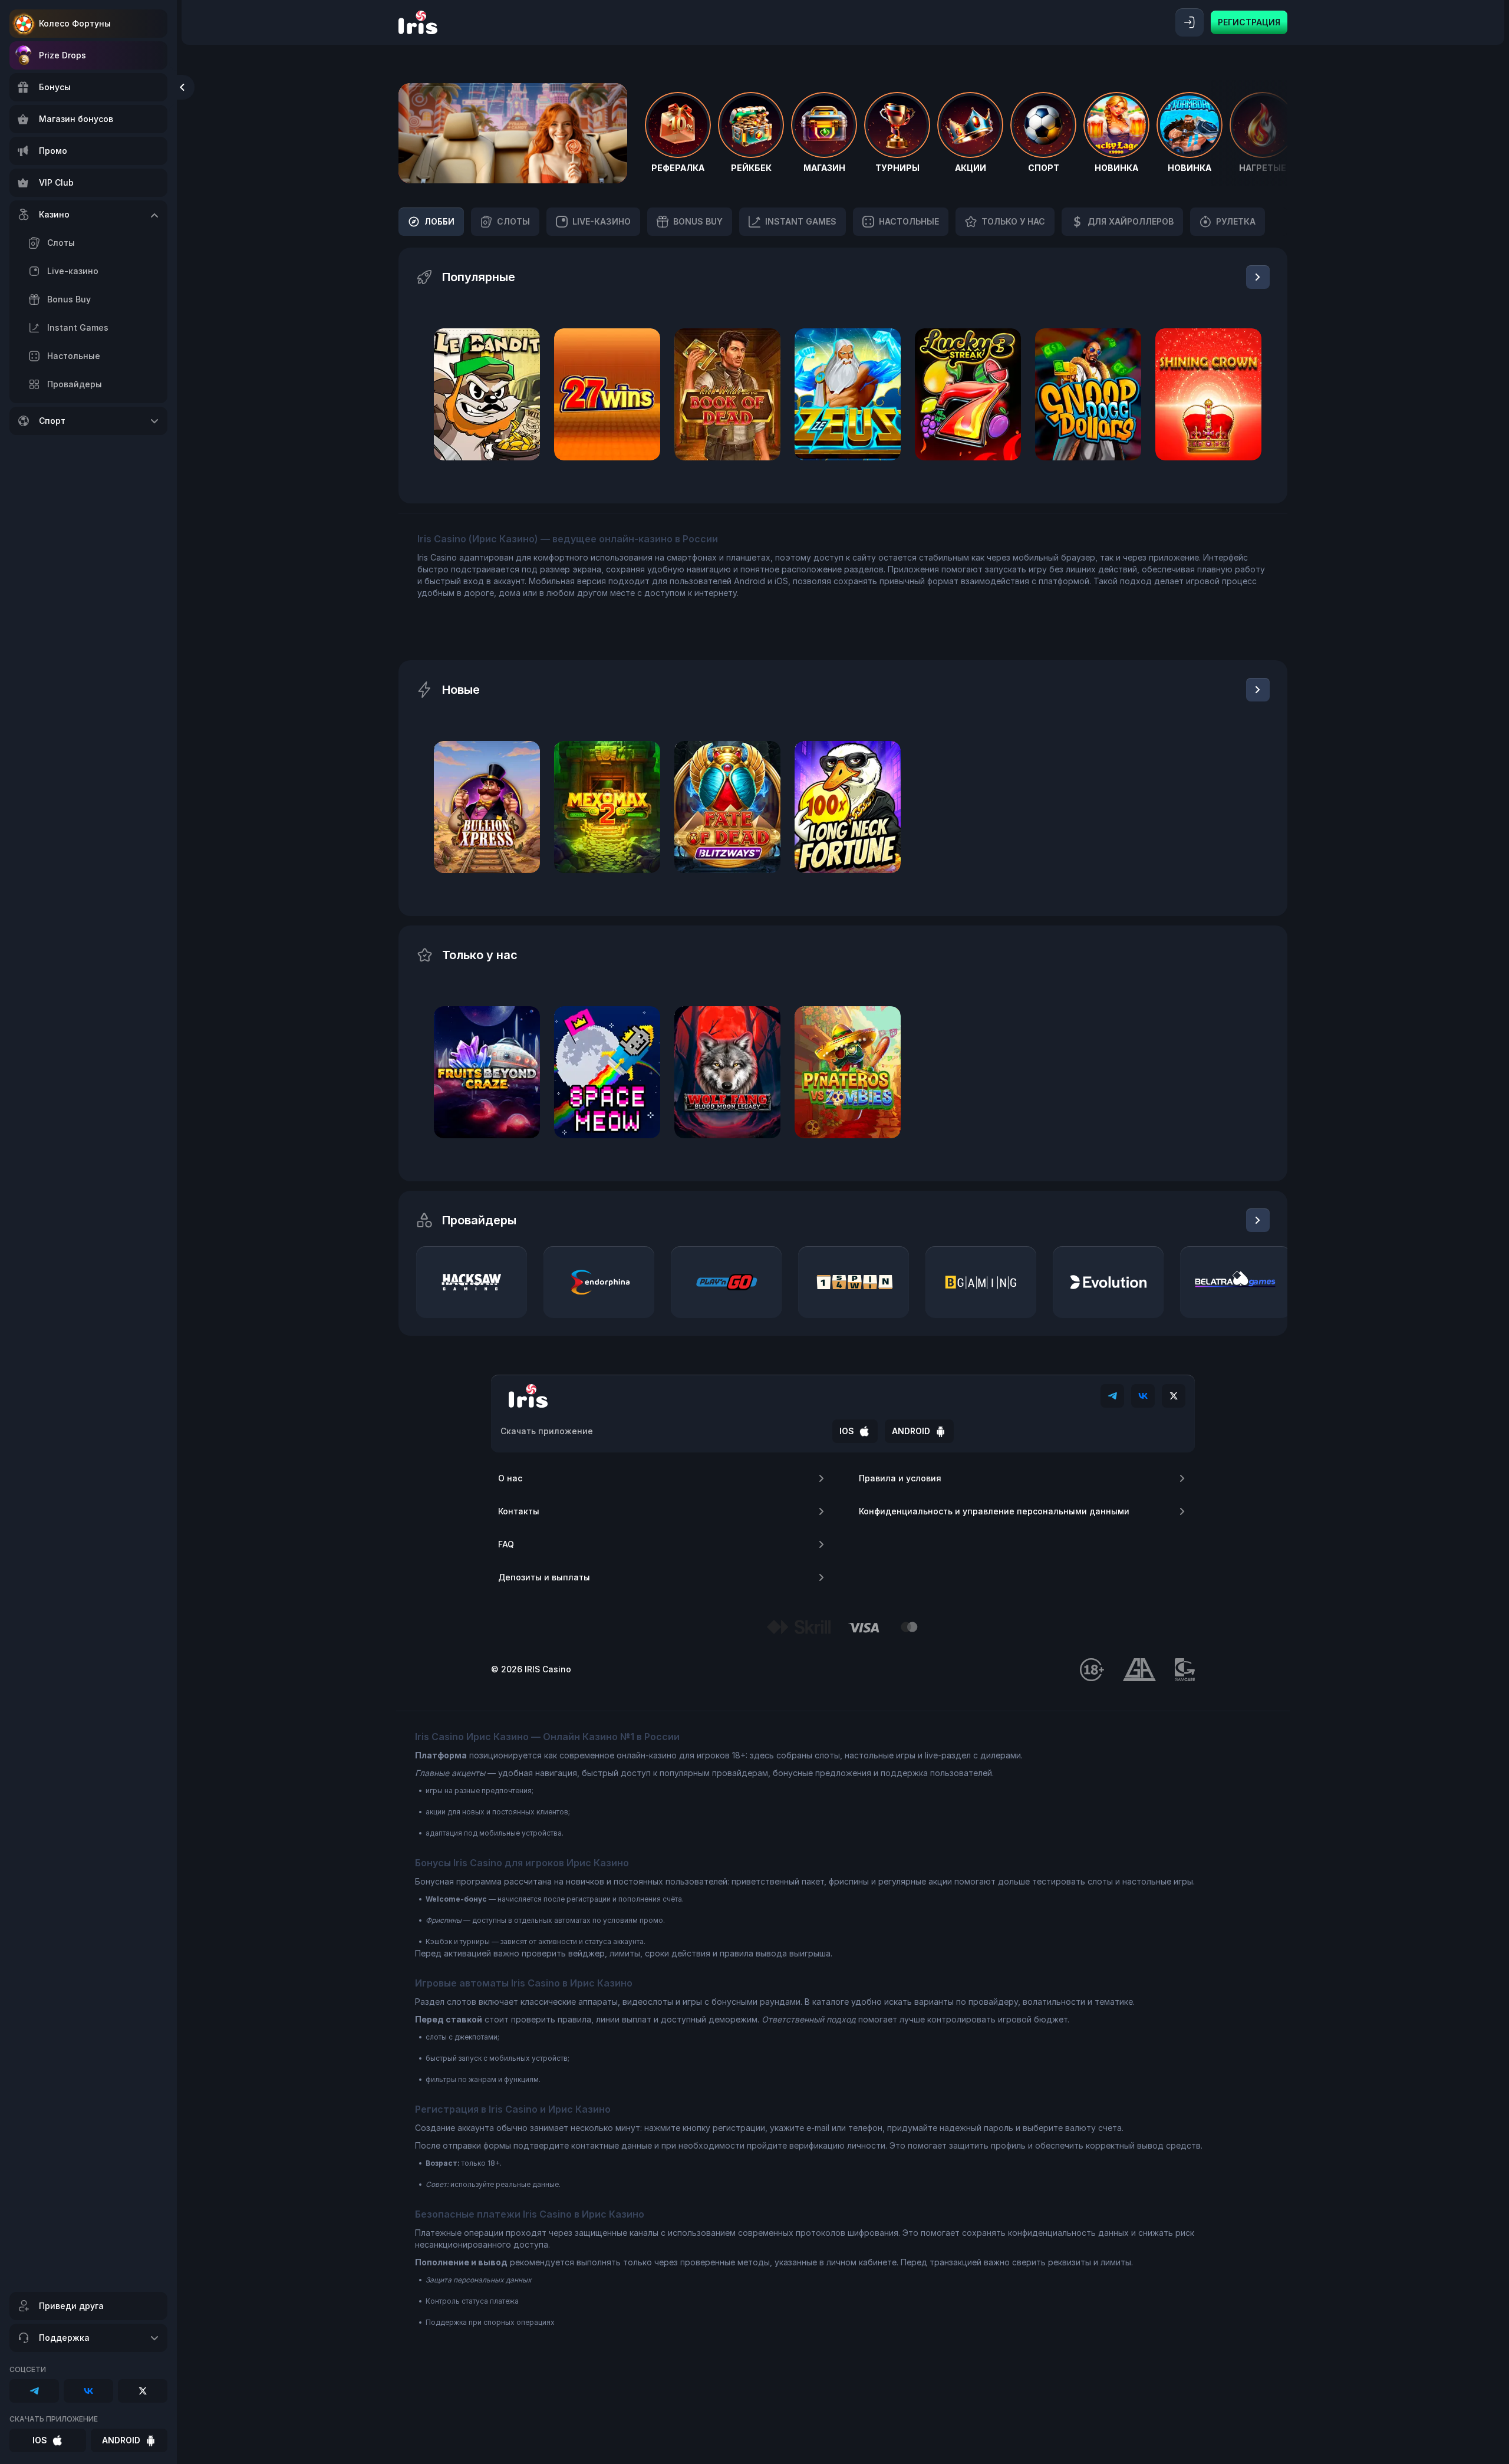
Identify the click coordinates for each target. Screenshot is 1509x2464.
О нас (510, 1478)
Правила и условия (900, 1478)
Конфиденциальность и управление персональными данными (994, 1511)
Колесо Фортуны (75, 23)
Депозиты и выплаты (544, 1577)
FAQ (506, 1544)
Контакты (519, 1511)
